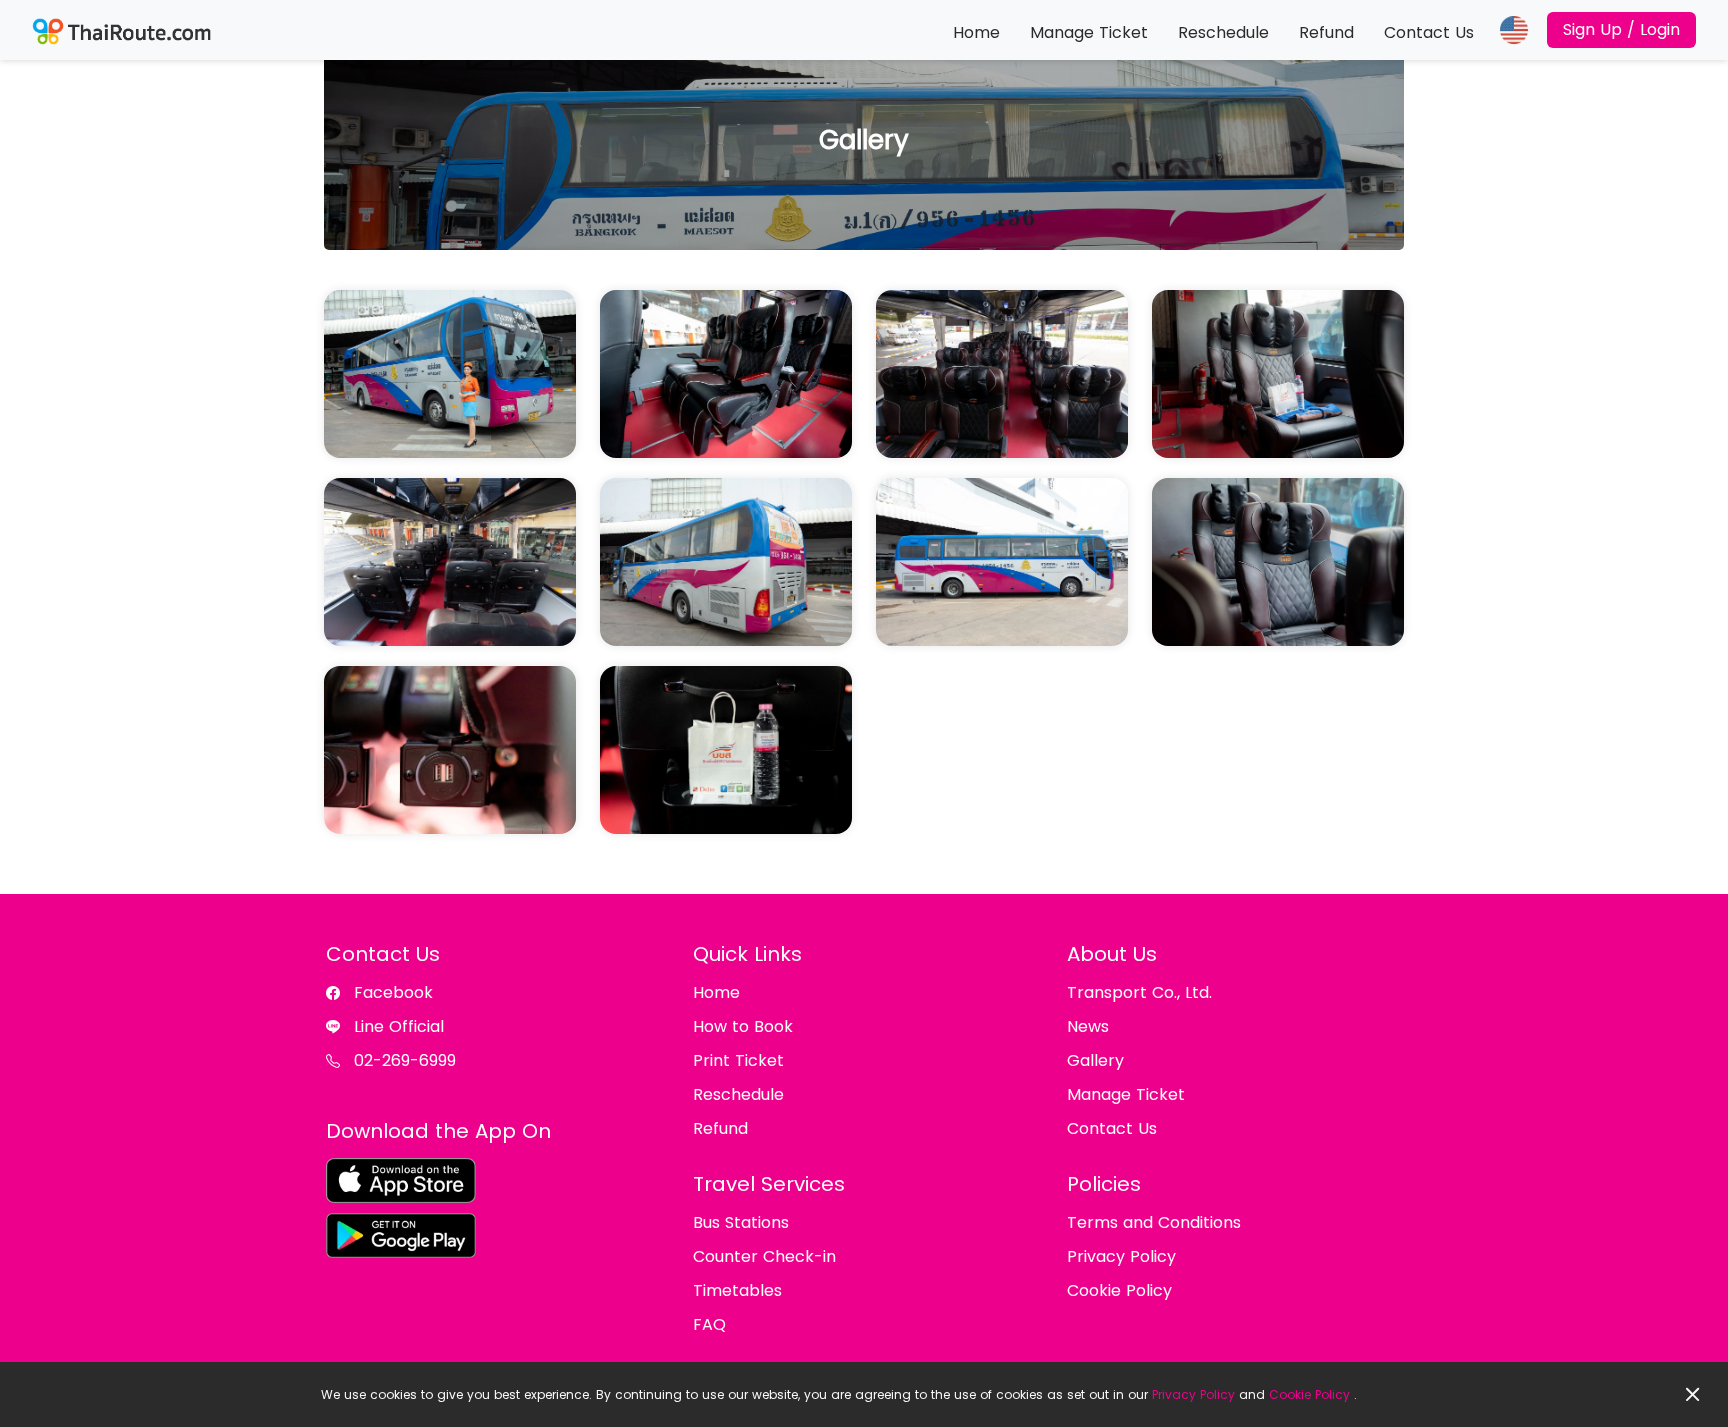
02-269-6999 (405, 1060)
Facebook (393, 992)
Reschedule (1223, 32)
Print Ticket (738, 1060)
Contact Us (1429, 32)
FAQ (709, 1324)
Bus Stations (741, 1222)
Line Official (399, 1026)
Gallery (1095, 1060)
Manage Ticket (1089, 32)
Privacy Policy (1193, 1394)
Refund (1326, 32)
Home (976, 32)
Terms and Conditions (1154, 1222)
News (1088, 1026)
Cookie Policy (1309, 1394)
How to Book (743, 1026)
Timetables (737, 1290)
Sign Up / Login (1621, 29)
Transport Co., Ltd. (1139, 992)
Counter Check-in (764, 1256)
